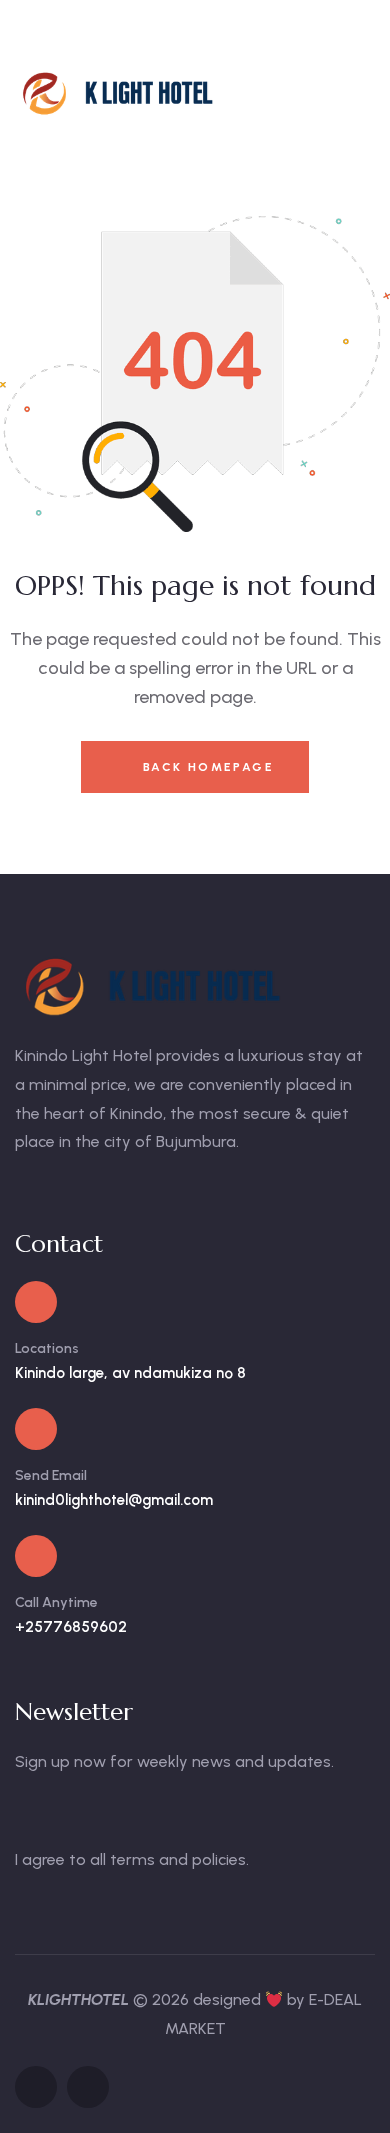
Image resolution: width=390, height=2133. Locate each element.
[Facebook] (36, 2087)
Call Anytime (56, 1602)
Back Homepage (205, 767)
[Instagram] (88, 2087)
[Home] (121, 92)
